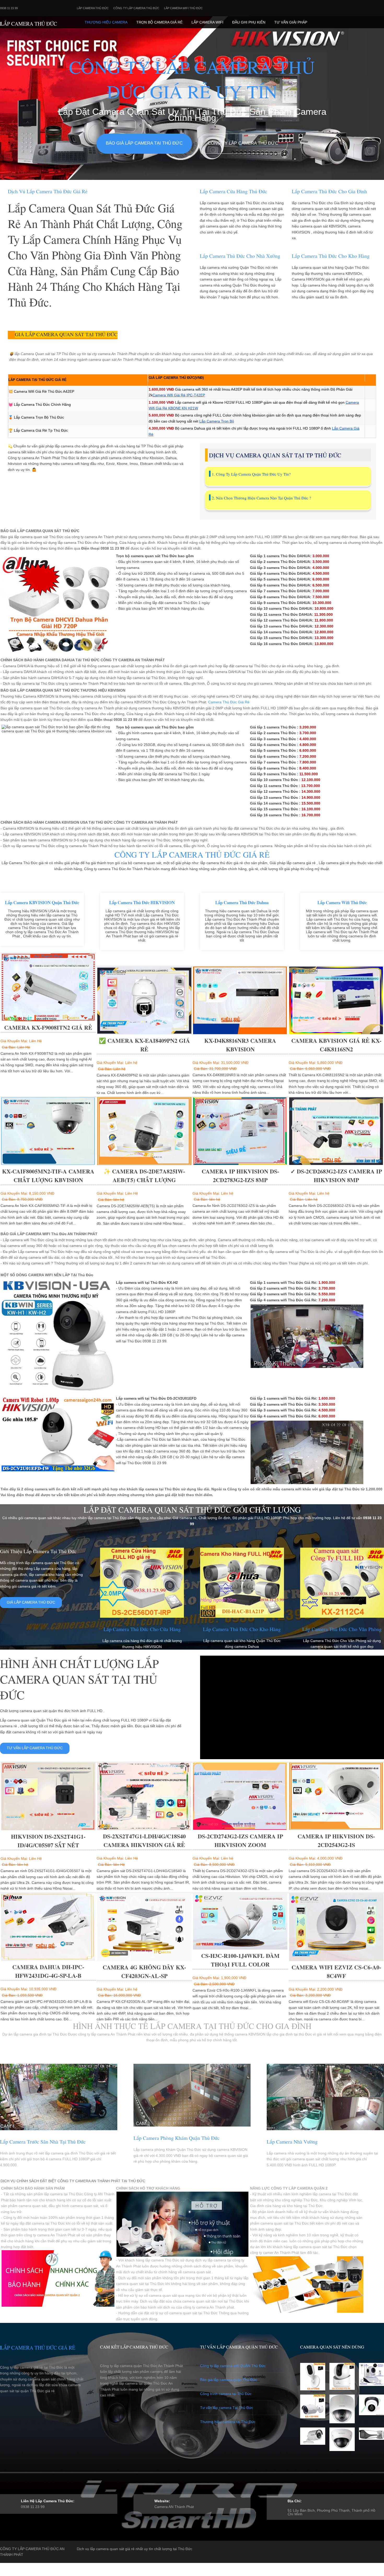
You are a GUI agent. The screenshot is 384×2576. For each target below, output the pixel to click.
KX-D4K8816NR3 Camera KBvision (240, 1045)
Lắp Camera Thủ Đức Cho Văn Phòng (342, 1629)
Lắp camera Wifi (207, 22)
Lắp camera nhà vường (292, 2142)
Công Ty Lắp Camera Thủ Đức (136, 8)
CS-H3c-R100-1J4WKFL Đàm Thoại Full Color (240, 1960)
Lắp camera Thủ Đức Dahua (242, 902)
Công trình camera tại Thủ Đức (226, 2394)
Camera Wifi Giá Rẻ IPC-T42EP (179, 395)
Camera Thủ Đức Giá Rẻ (229, 702)
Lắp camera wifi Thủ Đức (183, 8)
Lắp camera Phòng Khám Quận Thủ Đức (177, 2138)
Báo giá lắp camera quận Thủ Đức (229, 2380)
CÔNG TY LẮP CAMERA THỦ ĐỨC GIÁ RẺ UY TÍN (192, 79)
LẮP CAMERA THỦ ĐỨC (28, 24)
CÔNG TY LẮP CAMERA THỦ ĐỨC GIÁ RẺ (192, 855)
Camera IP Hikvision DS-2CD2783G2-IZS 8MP (240, 1176)
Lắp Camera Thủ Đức (93, 8)
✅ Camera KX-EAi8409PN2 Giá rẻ (144, 1045)
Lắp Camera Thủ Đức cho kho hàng (331, 256)
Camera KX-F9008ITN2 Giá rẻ (48, 1027)
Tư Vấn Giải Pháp (291, 22)
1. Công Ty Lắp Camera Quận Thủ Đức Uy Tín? (251, 474)
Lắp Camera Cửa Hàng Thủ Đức (234, 191)
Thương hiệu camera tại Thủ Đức (228, 2422)
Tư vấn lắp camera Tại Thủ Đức (227, 2408)
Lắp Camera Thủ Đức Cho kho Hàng (242, 1629)
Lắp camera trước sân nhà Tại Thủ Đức (43, 2142)
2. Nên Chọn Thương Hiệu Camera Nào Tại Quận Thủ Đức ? (261, 498)
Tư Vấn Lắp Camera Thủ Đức (35, 1748)
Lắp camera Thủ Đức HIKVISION (142, 902)
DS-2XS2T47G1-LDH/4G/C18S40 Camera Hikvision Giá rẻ (144, 1840)
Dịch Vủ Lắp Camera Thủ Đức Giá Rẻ (48, 191)
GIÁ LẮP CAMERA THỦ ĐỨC (31, 1602)
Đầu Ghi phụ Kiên (249, 22)
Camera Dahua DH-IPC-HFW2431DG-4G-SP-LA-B (48, 1971)
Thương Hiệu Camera (106, 22)
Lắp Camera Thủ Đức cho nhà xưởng (240, 256)
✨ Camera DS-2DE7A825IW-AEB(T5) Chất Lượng (144, 1176)
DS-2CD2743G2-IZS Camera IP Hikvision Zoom (240, 1840)
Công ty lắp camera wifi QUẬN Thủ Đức (233, 2366)
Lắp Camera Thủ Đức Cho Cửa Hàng (142, 1629)
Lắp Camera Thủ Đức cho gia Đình (329, 191)
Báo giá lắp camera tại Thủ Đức (144, 143)
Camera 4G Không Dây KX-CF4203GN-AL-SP (144, 1971)
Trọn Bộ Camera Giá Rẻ (159, 22)
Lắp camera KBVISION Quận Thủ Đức (42, 902)
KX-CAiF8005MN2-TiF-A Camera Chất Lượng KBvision (48, 1176)
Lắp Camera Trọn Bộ (217, 421)
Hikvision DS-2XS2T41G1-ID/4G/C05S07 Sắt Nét (48, 1841)
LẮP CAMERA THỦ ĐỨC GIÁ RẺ (38, 2348)
